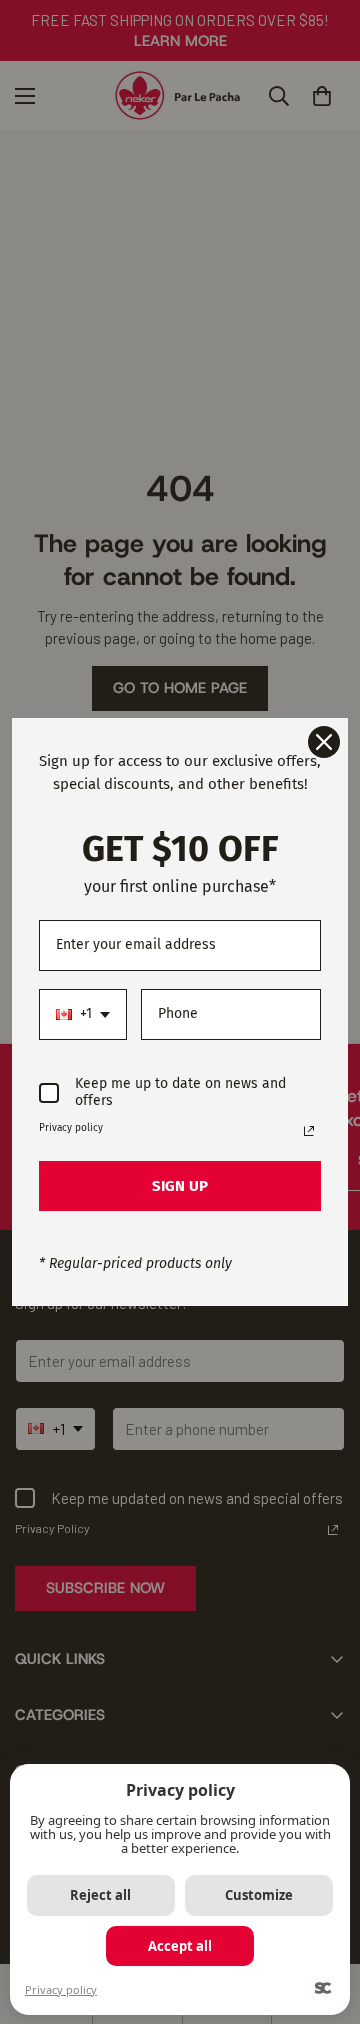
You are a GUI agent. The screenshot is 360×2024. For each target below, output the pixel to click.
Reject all (100, 1895)
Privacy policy (61, 1989)
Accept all (180, 1946)
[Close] (324, 742)
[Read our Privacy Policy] (309, 1131)
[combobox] (83, 1014)
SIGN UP (180, 1186)
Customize (259, 1895)
